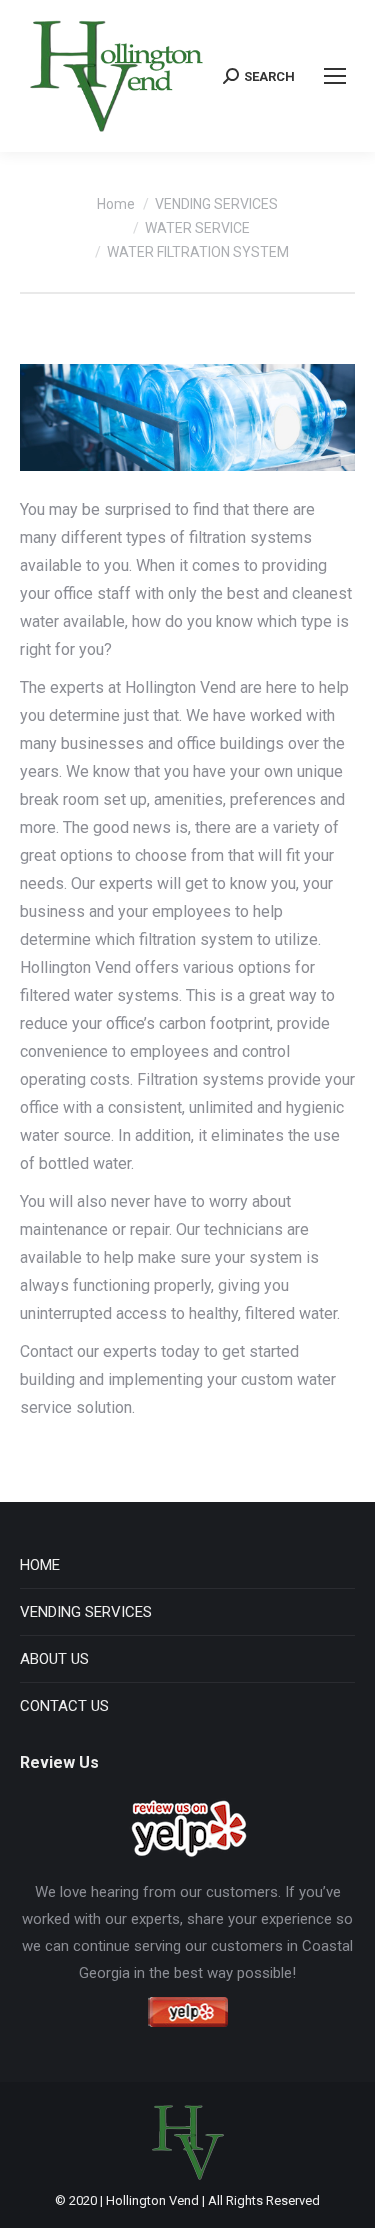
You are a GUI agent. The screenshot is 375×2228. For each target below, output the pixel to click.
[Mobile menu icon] (335, 76)
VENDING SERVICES (86, 1612)
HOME (40, 1565)
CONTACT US (64, 1706)
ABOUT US (54, 1659)
